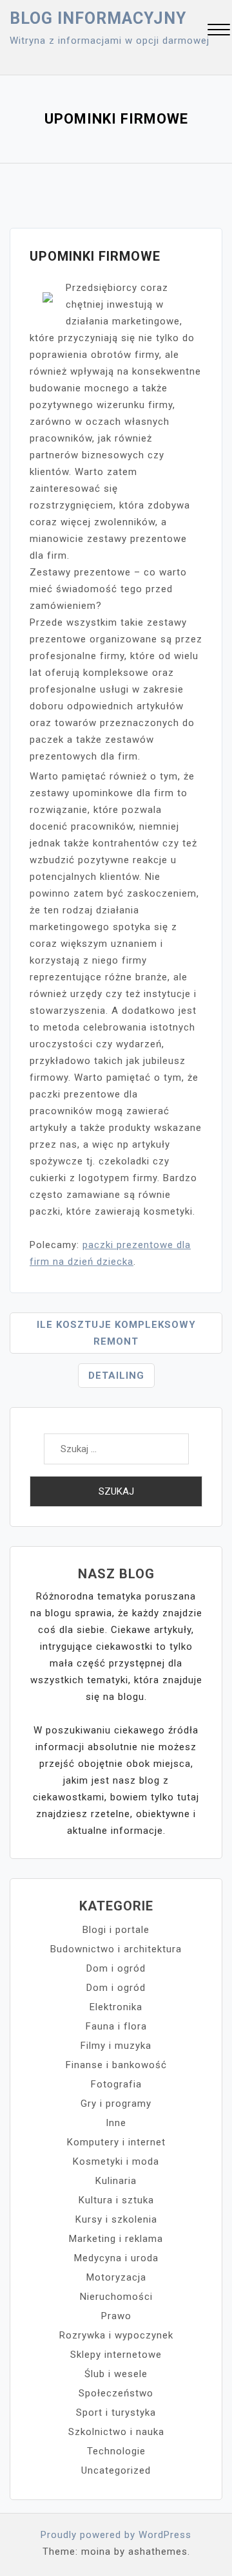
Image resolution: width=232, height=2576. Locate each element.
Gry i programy (116, 2104)
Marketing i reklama (116, 2239)
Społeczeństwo (116, 2393)
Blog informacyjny (98, 18)
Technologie (116, 2451)
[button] (219, 31)
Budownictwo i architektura (116, 1949)
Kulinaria (116, 2181)
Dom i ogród (116, 1968)
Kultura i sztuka (116, 2200)
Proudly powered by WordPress (116, 2535)
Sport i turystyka (116, 2413)
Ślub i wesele (116, 2374)
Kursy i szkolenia (116, 2219)
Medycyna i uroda (116, 2258)
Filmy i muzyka (116, 2046)
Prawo (116, 2316)
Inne (116, 2123)
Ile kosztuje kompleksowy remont (116, 1333)
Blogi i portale (116, 1930)
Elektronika (116, 2007)
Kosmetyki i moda (116, 2161)
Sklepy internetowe (116, 2355)
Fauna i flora (116, 2026)
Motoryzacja (116, 2277)
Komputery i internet (116, 2142)
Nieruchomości (116, 2297)
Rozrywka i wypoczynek (116, 2335)
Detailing (116, 1376)
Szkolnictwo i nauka (116, 2432)
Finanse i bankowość (116, 2065)
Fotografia (116, 2084)
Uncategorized (116, 2470)
